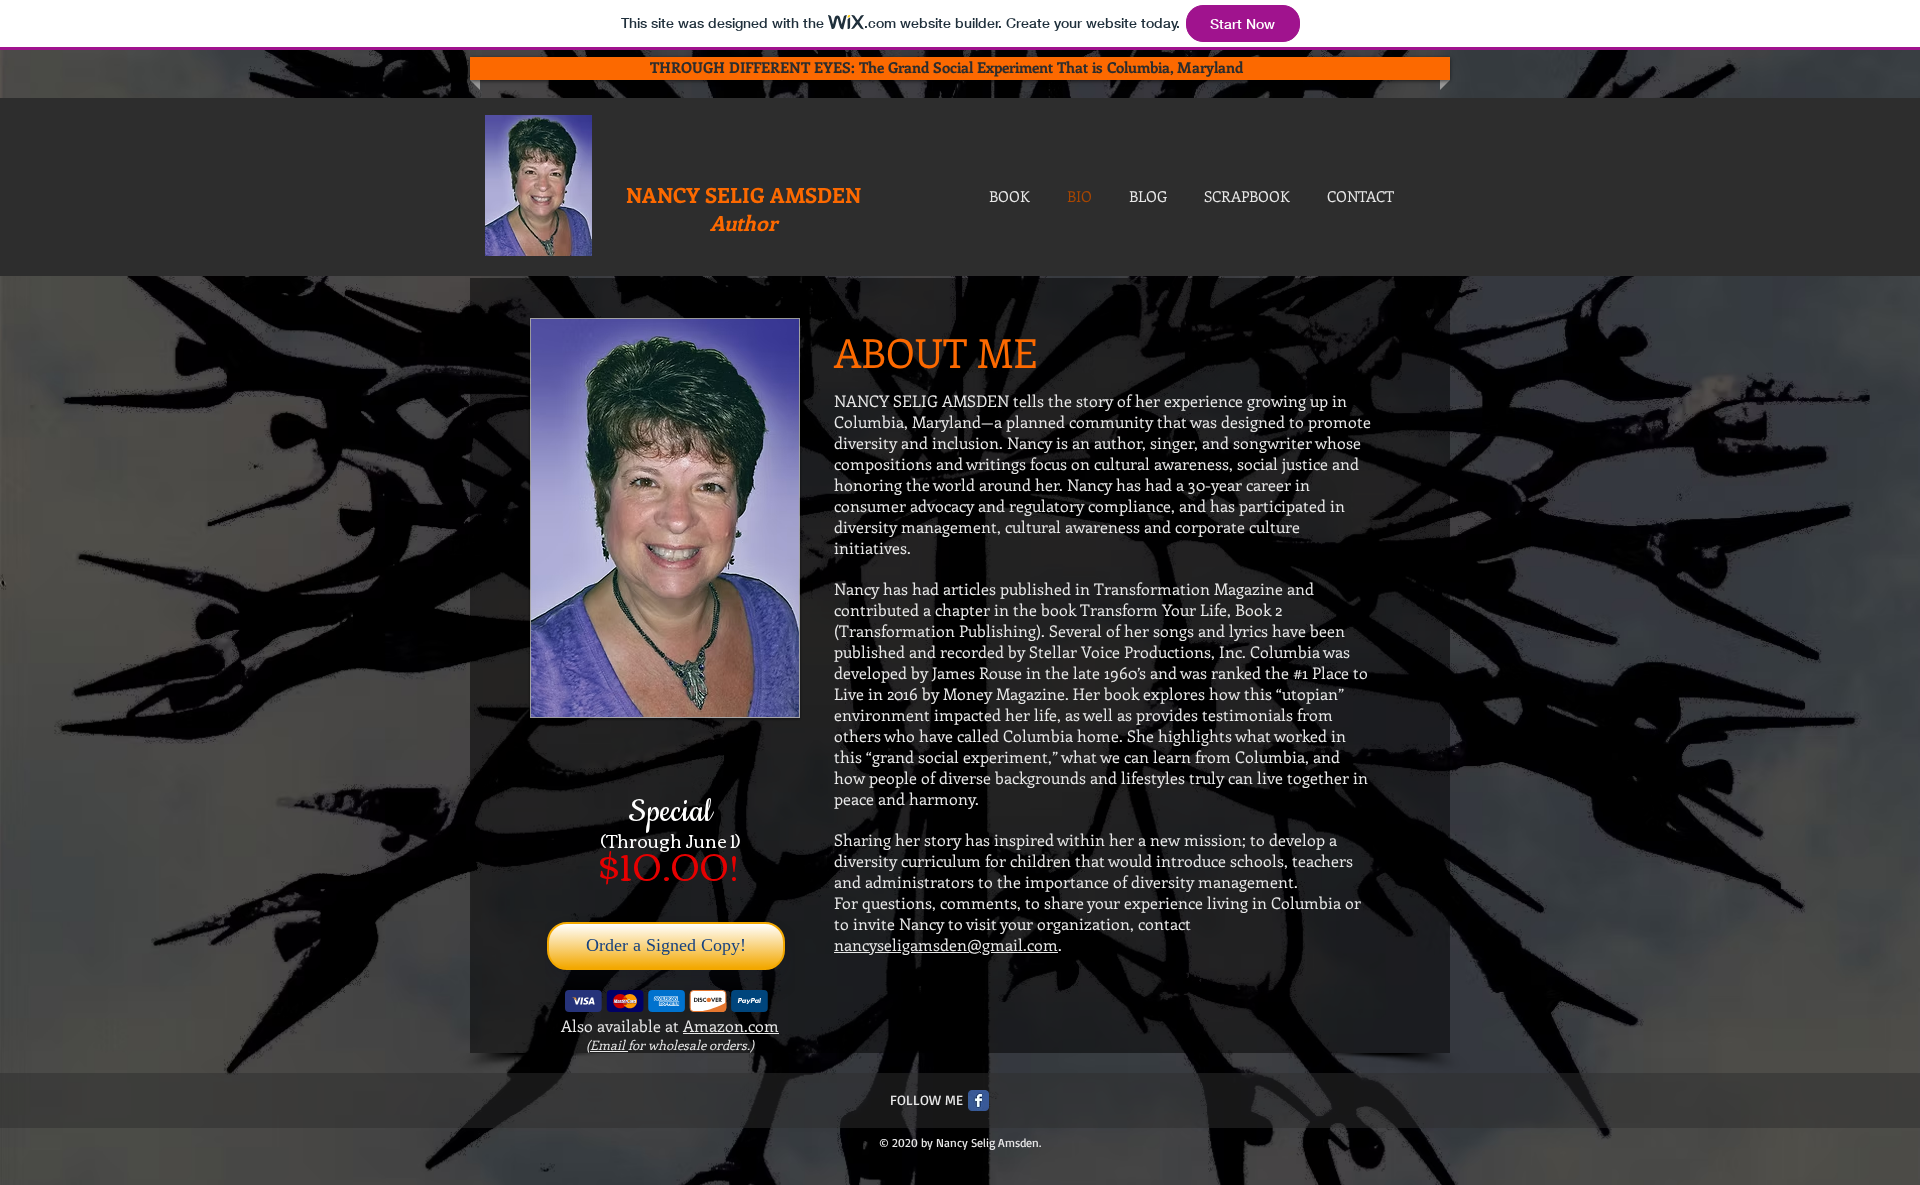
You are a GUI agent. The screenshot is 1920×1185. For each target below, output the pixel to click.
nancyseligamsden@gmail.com (946, 944)
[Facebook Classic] (978, 1100)
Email (609, 1044)
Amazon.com (731, 1025)
